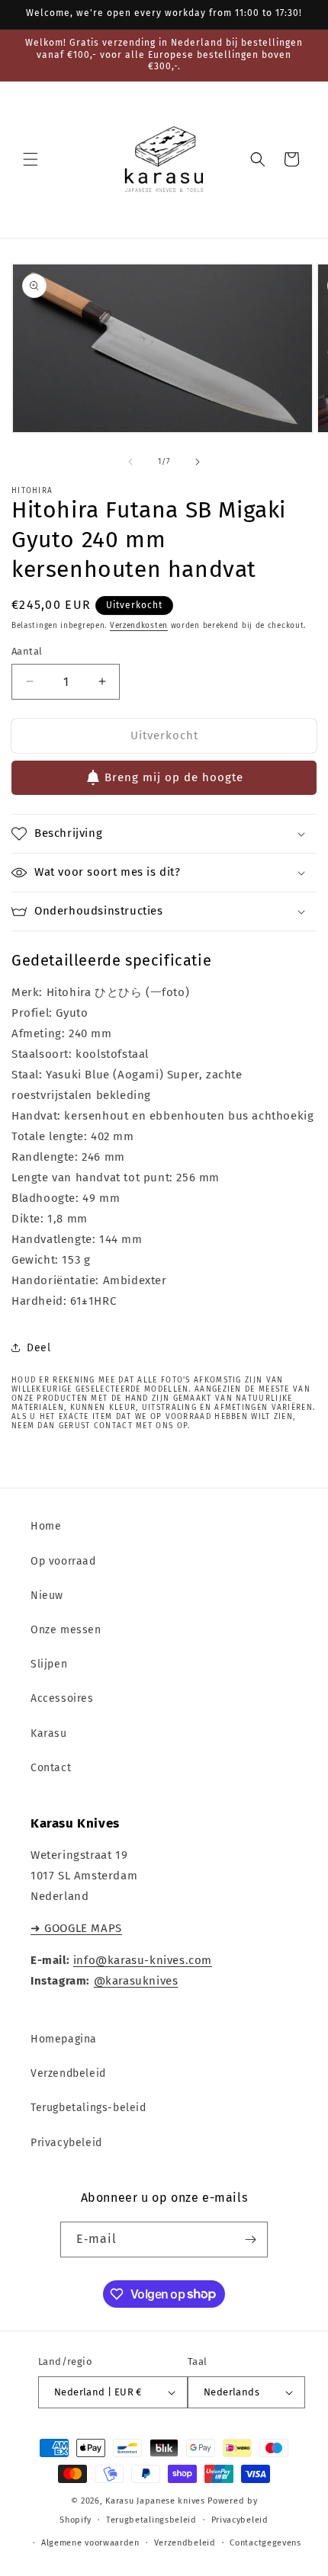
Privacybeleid (66, 2143)
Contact (51, 1768)
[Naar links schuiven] (130, 462)
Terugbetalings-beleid (88, 2108)
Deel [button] (39, 1348)
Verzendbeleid (68, 2073)
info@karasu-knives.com (143, 1960)
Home (46, 1526)
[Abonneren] (250, 2240)
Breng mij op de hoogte (174, 777)
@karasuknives (136, 1981)
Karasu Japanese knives (156, 2501)
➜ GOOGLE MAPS (76, 1928)
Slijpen (49, 1664)
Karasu (49, 1733)
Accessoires (62, 1698)
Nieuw (47, 1596)
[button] (31, 159)
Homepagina (64, 2039)
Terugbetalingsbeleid (151, 2520)
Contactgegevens (265, 2543)
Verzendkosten (139, 626)
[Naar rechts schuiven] (198, 462)
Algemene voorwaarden (90, 2543)
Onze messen (66, 1630)
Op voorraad (63, 1561)
